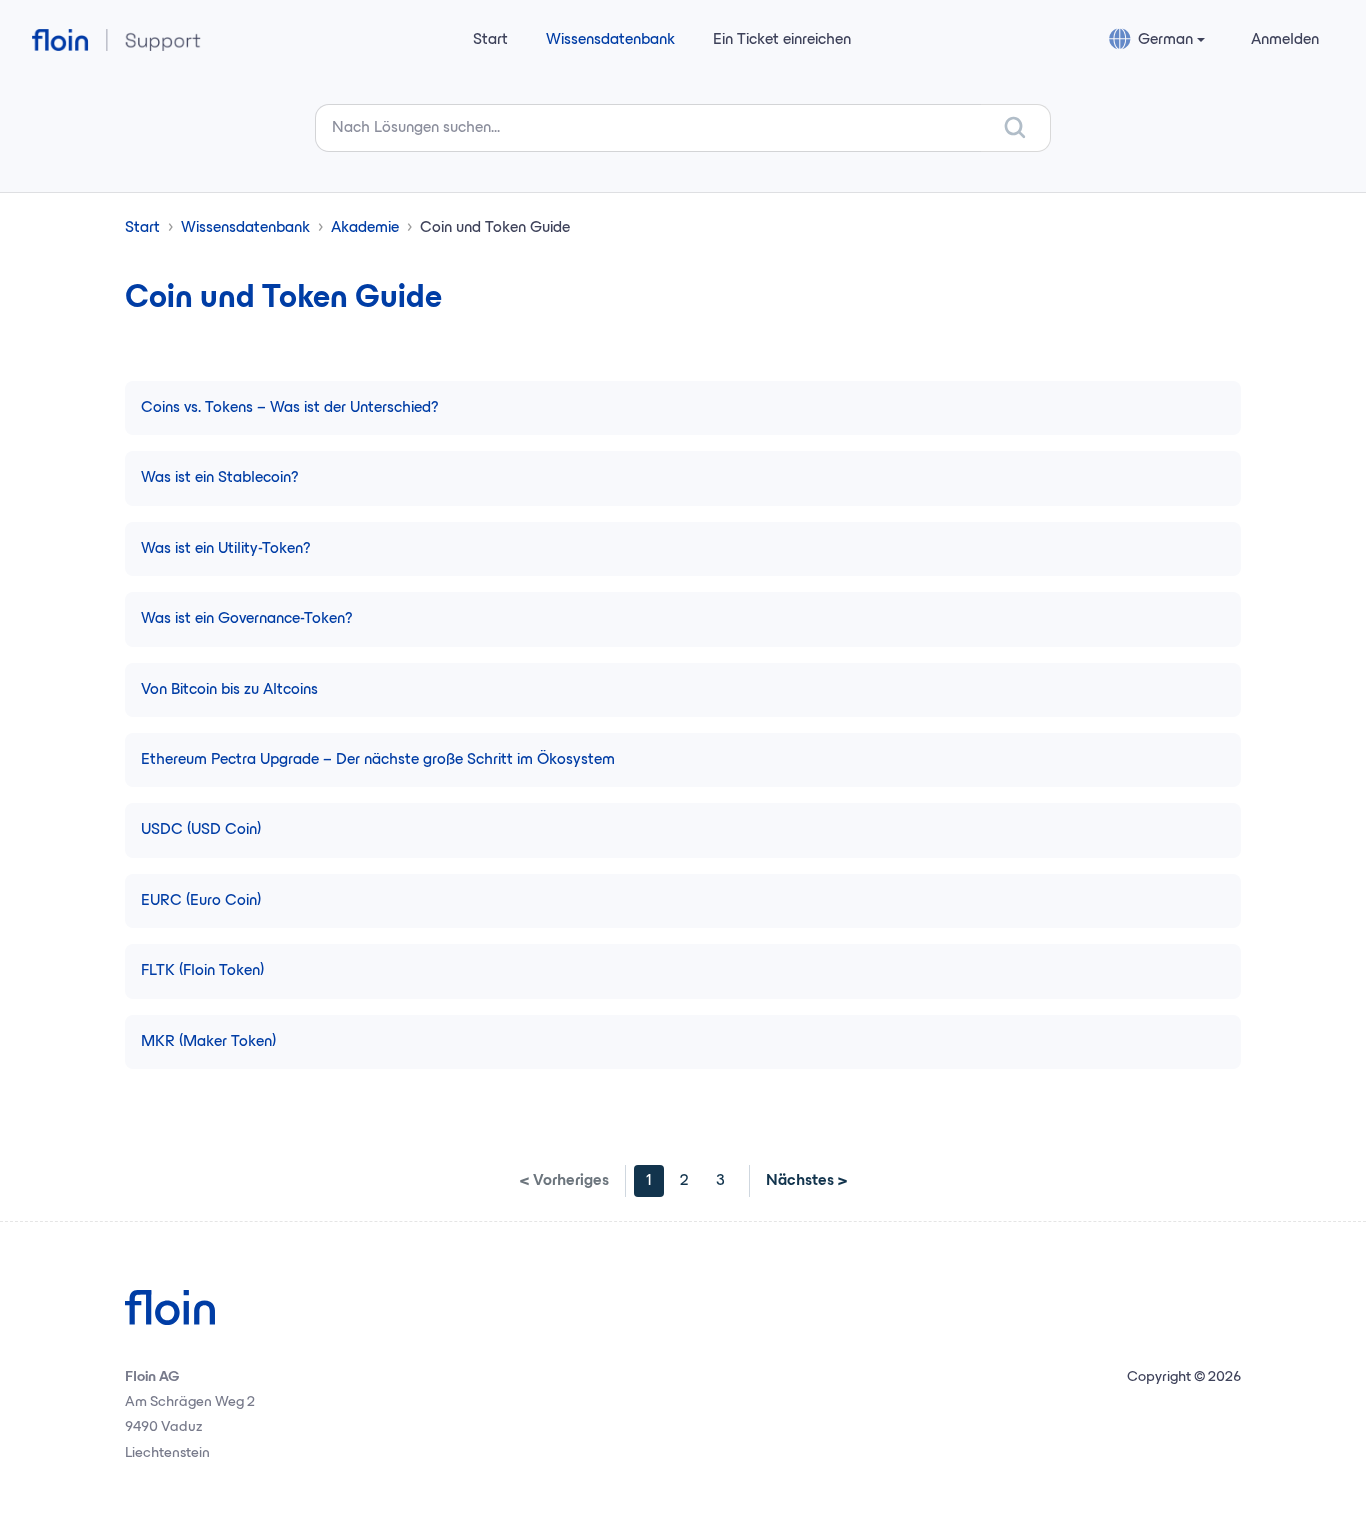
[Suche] (1016, 128)
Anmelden (1285, 40)
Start (490, 40)
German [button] (1165, 40)
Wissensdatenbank (610, 40)
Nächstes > (806, 1181)
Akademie (365, 228)
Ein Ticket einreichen (782, 40)
